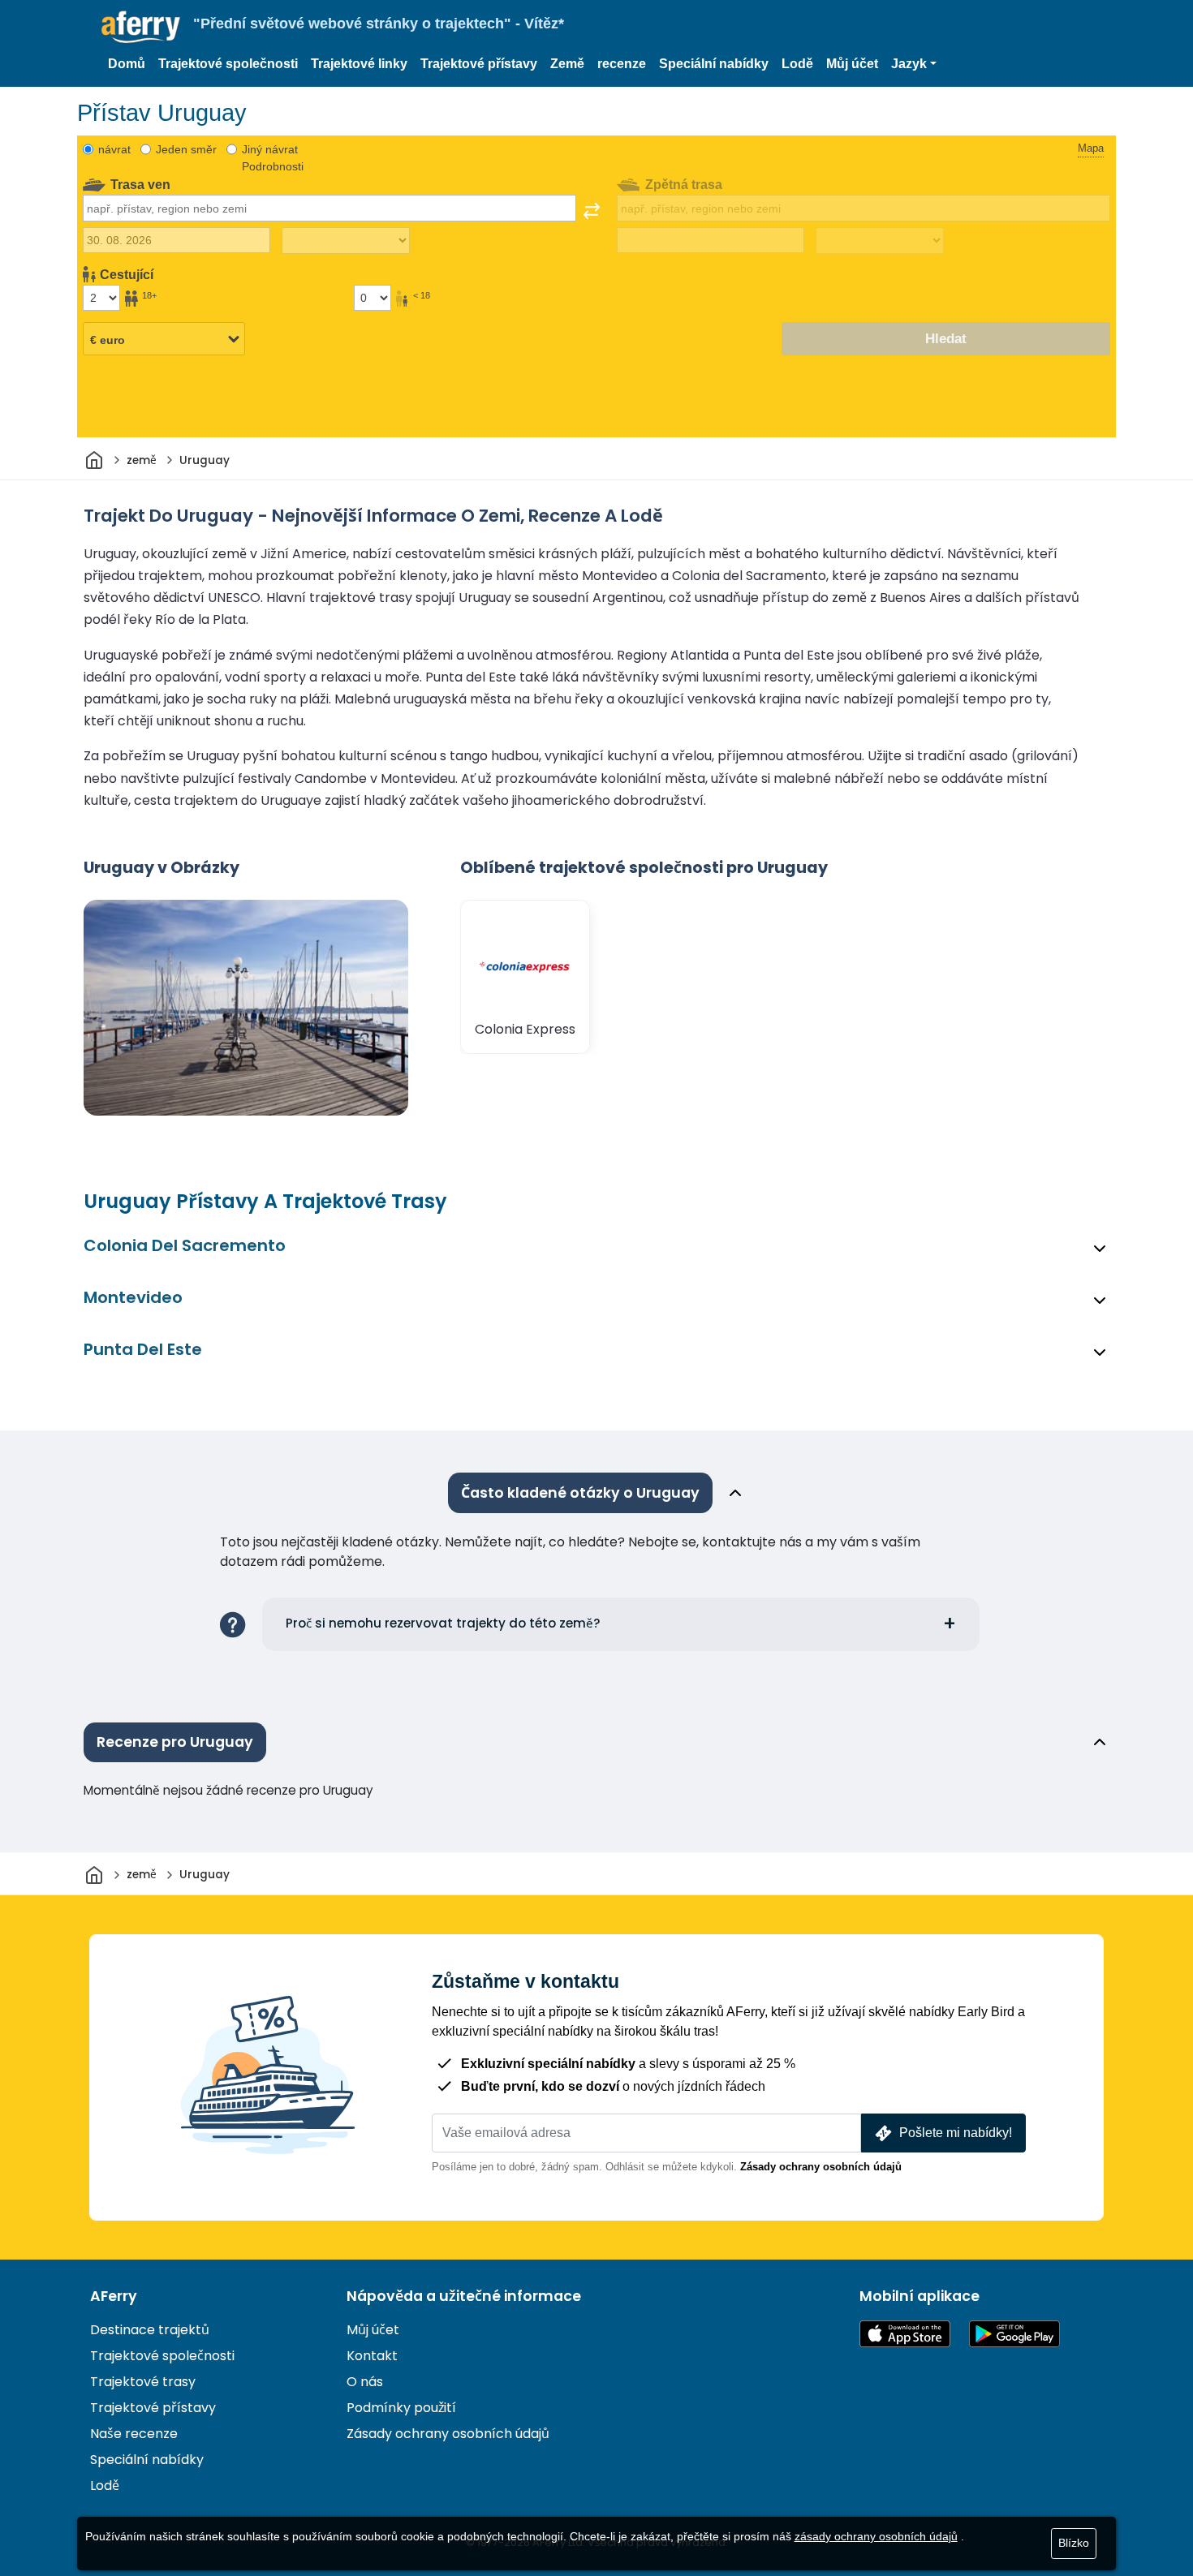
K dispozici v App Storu (905, 2334)
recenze (622, 64)
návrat (114, 149)
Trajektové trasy (143, 2382)
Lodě (797, 64)
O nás (365, 2382)
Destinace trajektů (150, 2330)
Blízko (1074, 2543)
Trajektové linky (359, 64)
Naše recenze (134, 2434)
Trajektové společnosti (228, 64)
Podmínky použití (401, 2408)
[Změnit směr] (592, 211)
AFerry (114, 2296)
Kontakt (372, 2356)
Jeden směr (186, 149)
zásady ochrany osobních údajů (876, 2536)
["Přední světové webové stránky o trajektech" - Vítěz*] (141, 27)
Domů (127, 64)
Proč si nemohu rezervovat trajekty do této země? (443, 1623)
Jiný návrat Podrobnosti (273, 158)
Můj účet (852, 64)
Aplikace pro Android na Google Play (1014, 2334)
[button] (914, 64)
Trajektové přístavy (479, 64)
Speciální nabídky (714, 64)
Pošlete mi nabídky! (956, 2133)
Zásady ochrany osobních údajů (821, 2167)
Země (567, 64)
